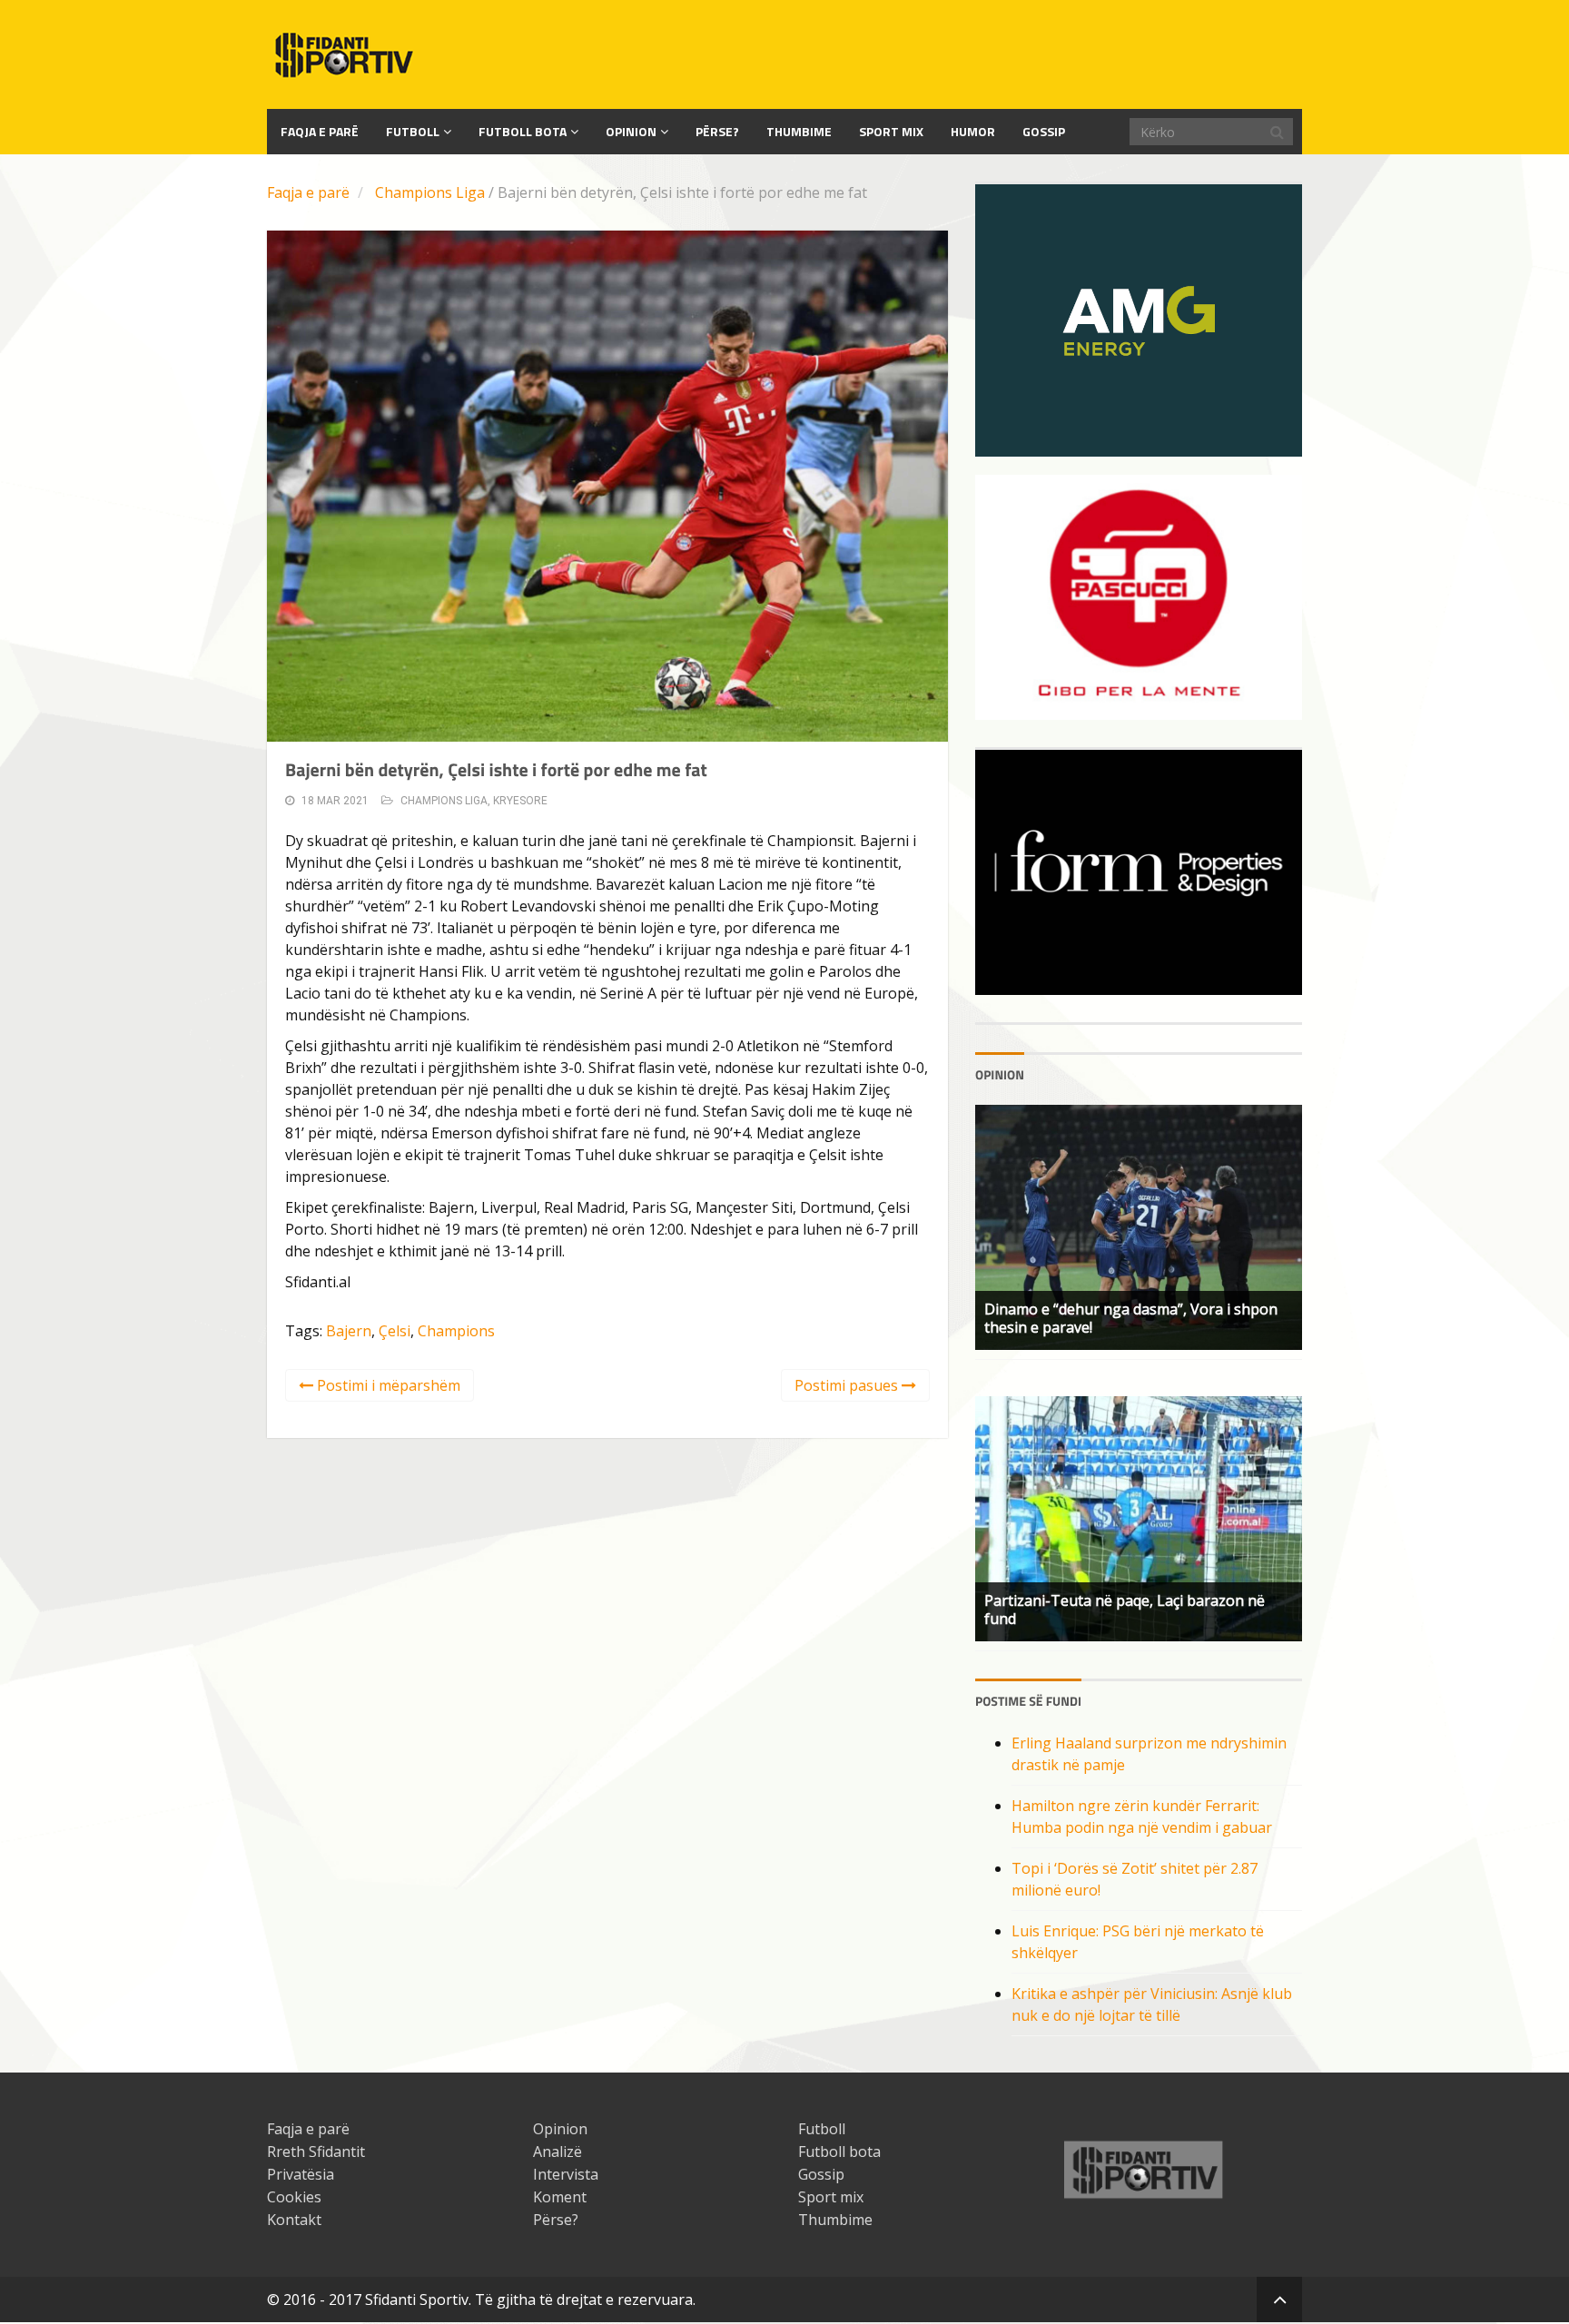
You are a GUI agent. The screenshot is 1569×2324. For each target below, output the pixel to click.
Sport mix (891, 131)
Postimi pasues (848, 1385)
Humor (973, 131)
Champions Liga (430, 192)
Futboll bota (523, 131)
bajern (349, 1331)
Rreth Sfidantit (316, 2152)
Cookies (294, 2197)
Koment (560, 2197)
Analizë (558, 2152)
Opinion (631, 131)
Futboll (413, 131)
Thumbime (799, 131)
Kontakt (294, 2220)
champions (456, 1331)
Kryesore (520, 801)
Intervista (566, 2174)
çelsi (395, 1331)
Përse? (717, 131)
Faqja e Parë (320, 131)
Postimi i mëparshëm (387, 1385)
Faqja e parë (308, 192)
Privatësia (301, 2174)
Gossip (1044, 131)
